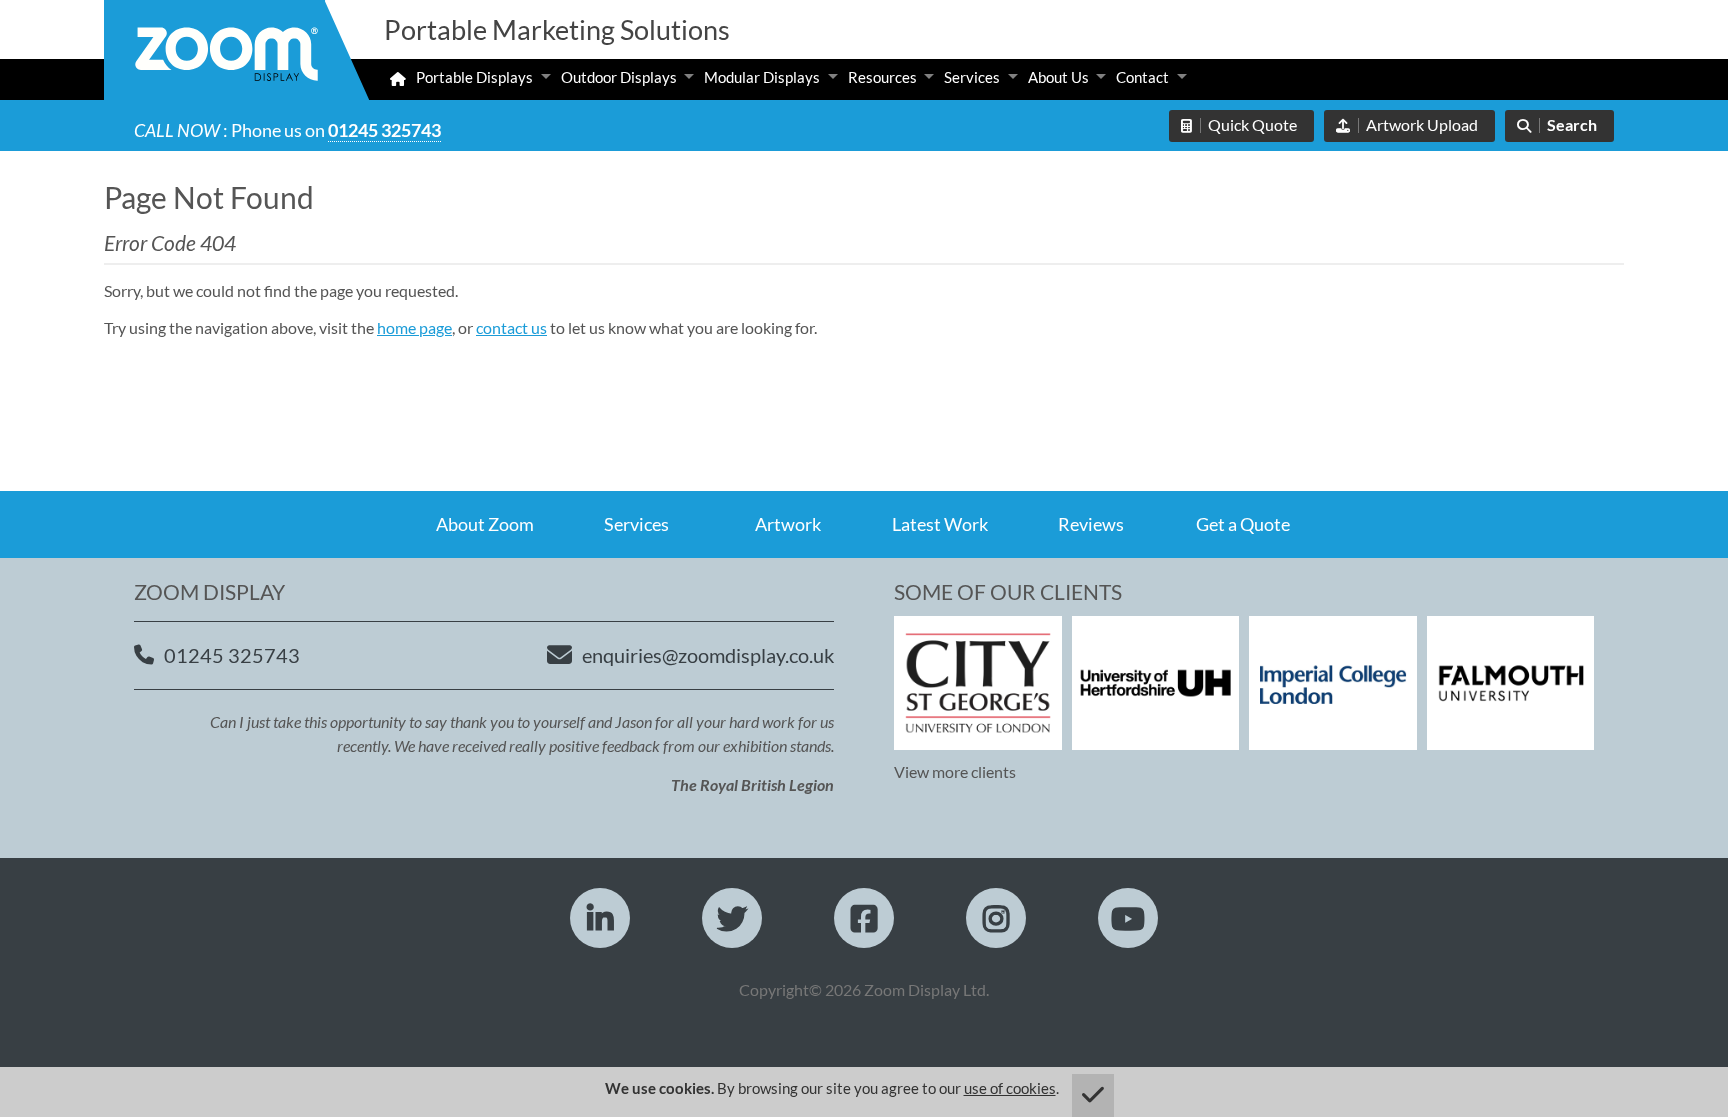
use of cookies (1010, 1088)
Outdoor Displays (619, 77)
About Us (1058, 77)
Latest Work (940, 524)
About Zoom (485, 524)
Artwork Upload (1422, 124)
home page (414, 327)
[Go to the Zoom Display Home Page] (226, 56)
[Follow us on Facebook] (864, 918)
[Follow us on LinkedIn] (600, 918)
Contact (1142, 77)
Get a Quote (1243, 524)
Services (972, 77)
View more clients (955, 771)
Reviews (1091, 524)
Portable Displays (474, 77)
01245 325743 (384, 130)
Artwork (788, 524)
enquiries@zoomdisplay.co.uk (708, 655)
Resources (882, 77)
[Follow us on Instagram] (996, 918)
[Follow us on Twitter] (732, 918)
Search (1572, 124)
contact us (511, 327)
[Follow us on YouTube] (1128, 918)
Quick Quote (1252, 124)
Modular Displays (762, 77)
